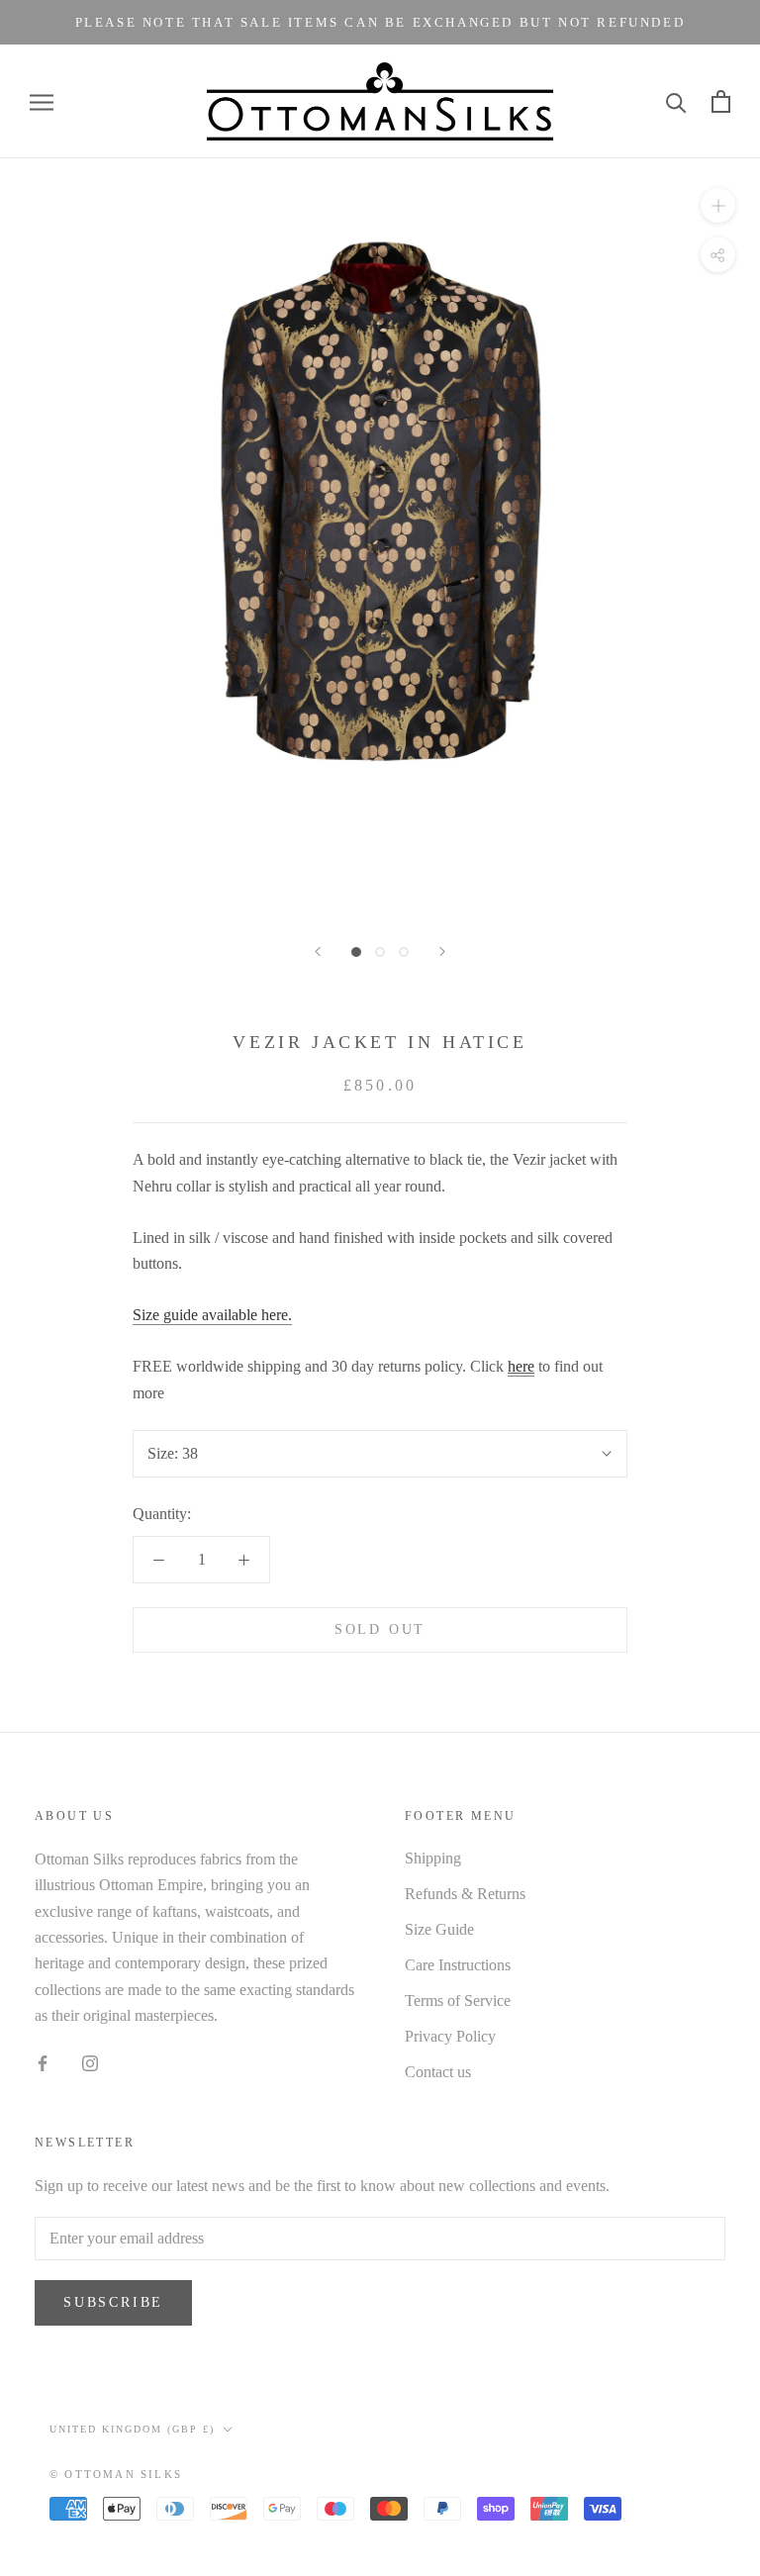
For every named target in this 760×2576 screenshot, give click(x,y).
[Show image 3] (404, 952)
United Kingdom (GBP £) (132, 2429)
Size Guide (439, 1929)
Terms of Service (458, 2001)
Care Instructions (458, 1965)
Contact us (438, 2072)
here (521, 1366)
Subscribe (113, 2302)
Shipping (433, 1858)
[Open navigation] (42, 102)
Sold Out (380, 1629)
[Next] (442, 952)
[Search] (676, 101)
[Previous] (318, 952)
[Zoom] (718, 205)
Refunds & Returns (465, 1894)
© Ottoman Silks (116, 2474)
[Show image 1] (356, 952)
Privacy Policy (450, 2036)
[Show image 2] (380, 952)
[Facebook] (43, 2062)
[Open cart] (721, 101)
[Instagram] (90, 2062)
